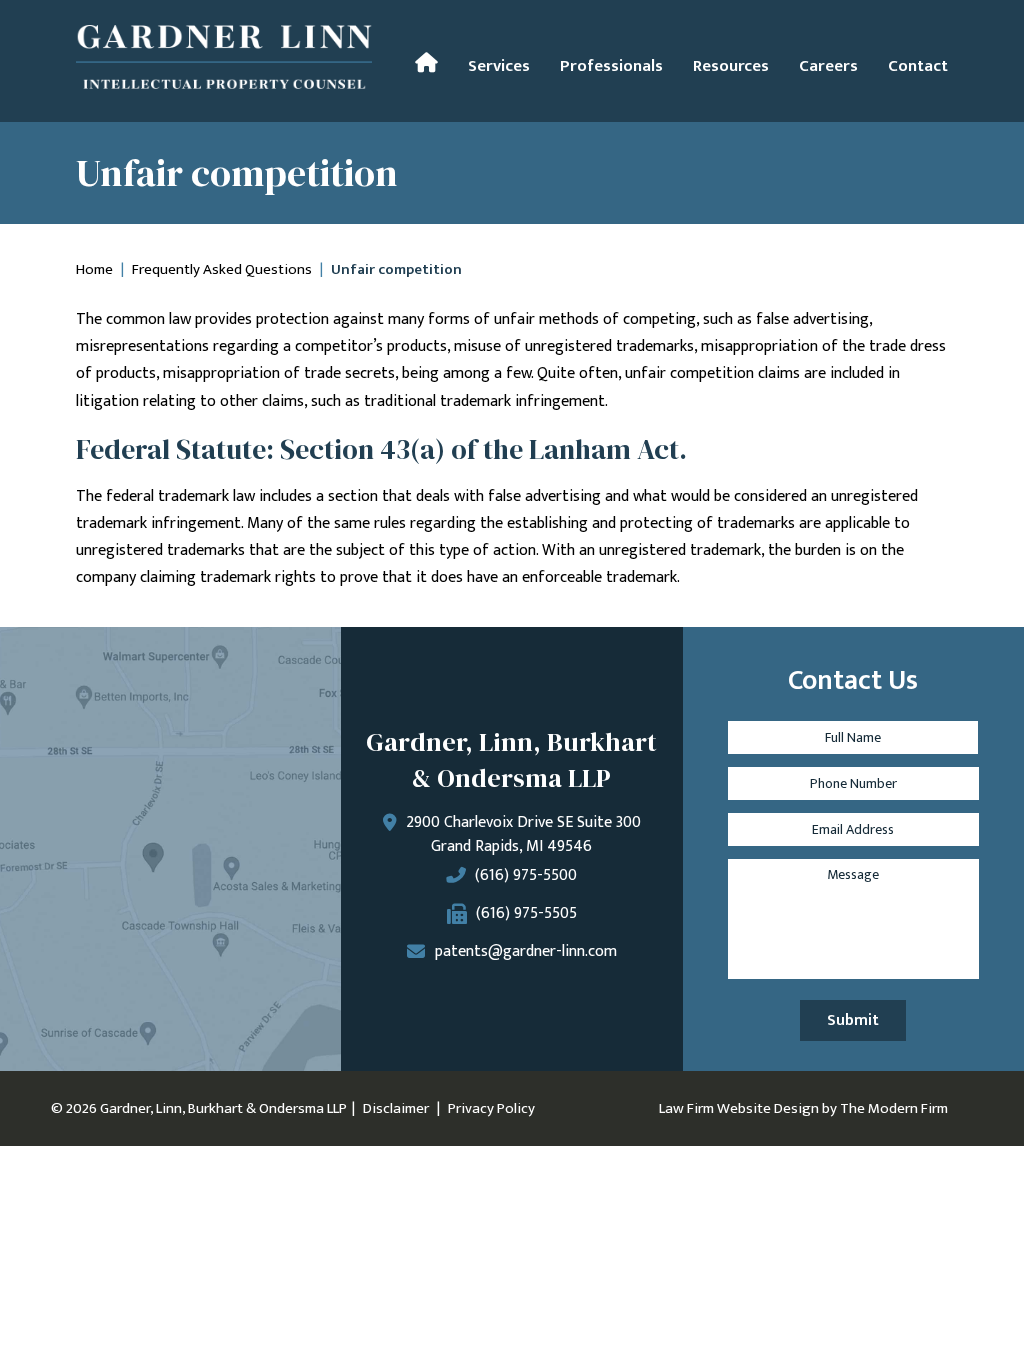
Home (426, 62)
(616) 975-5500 (526, 875)
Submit (853, 1020)
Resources (731, 66)
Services (499, 66)
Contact (918, 66)
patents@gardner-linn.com (526, 951)
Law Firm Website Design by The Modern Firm (803, 1108)
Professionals (611, 66)
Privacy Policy (491, 1108)
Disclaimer (396, 1108)
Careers (828, 66)
